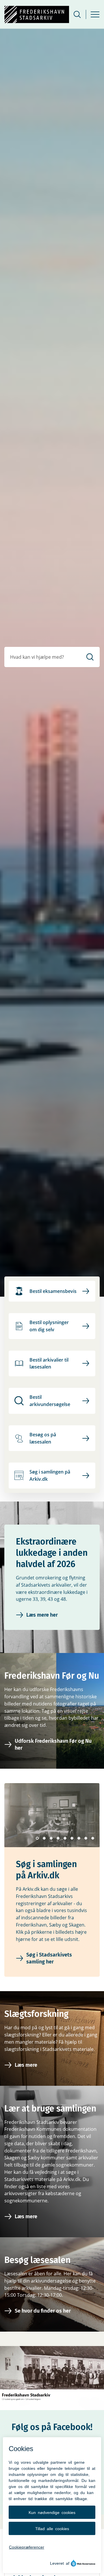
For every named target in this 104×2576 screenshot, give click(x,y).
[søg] (77, 14)
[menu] (95, 14)
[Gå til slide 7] (79, 1838)
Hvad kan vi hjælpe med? (37, 657)
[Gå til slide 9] (93, 1838)
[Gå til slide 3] (51, 1838)
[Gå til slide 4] (58, 1838)
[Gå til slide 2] (44, 1838)
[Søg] (90, 657)
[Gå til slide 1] (37, 1838)
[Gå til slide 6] (72, 1838)
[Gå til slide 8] (86, 1838)
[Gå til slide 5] (65, 1838)
